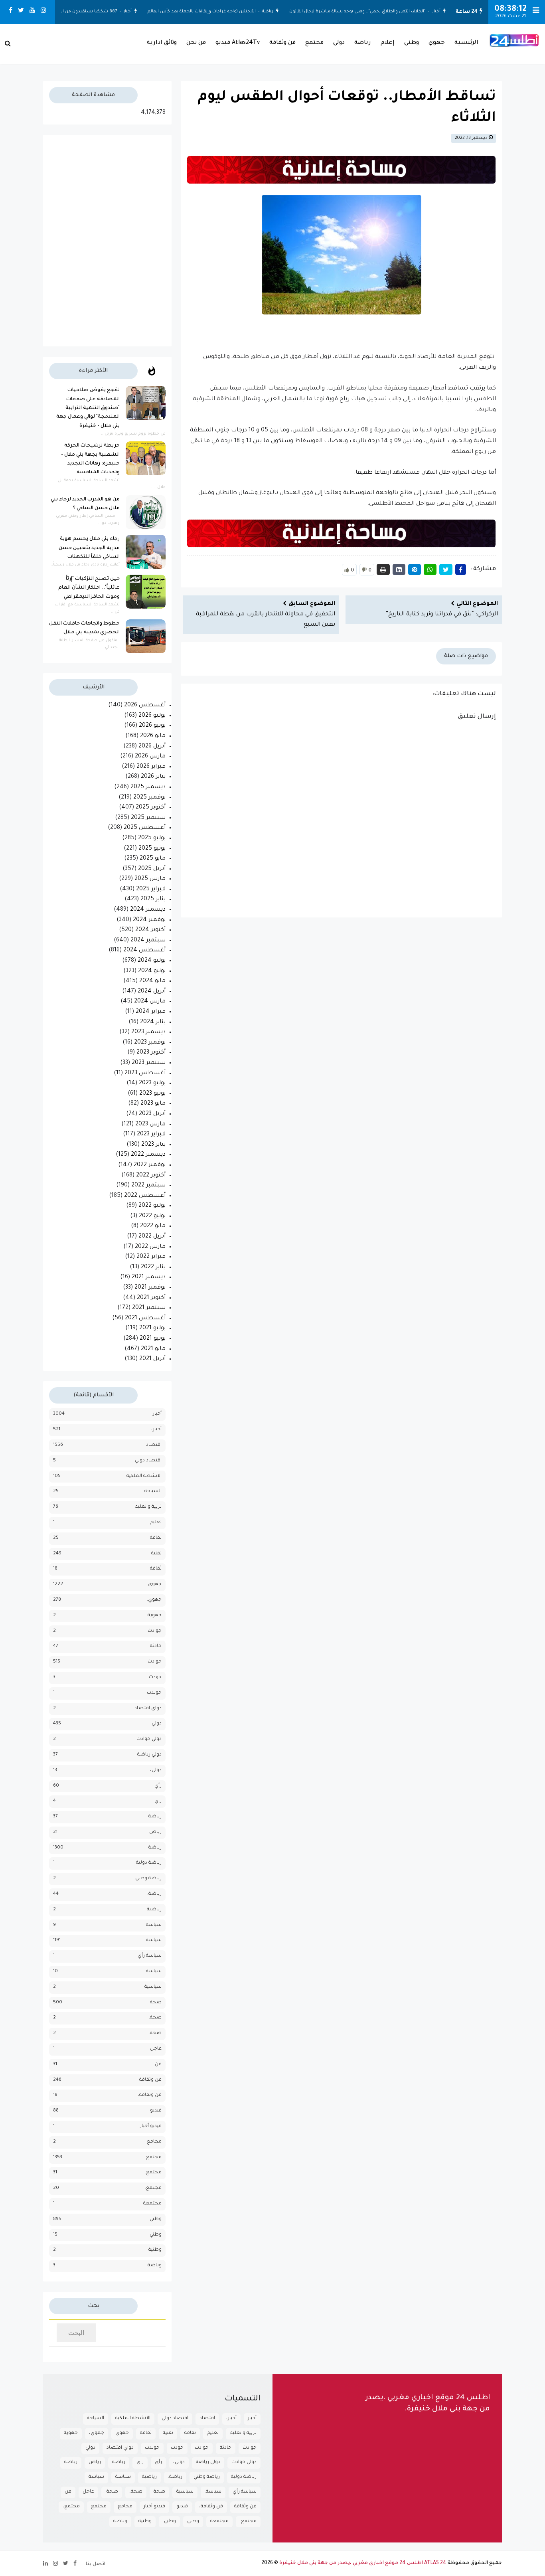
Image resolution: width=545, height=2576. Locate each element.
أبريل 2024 (152, 992)
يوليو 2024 (152, 961)
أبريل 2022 (152, 1237)
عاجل (156, 2049)
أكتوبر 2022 (151, 1176)
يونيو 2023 (152, 1094)
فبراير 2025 (151, 890)
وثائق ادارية (162, 43)
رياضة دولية (149, 1863)
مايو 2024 (152, 981)
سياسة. (153, 1972)
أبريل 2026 (152, 747)
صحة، (155, 2018)
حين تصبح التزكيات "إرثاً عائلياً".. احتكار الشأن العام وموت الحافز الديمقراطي (89, 588)
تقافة (156, 1538)
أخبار (440, 12)
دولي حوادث (149, 1739)
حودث (155, 1677)
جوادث (155, 1631)
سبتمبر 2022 (148, 1186)
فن (158, 2065)
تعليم (156, 1523)
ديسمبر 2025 (148, 787)
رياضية (154, 1910)
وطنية (155, 2250)
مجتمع (314, 43)
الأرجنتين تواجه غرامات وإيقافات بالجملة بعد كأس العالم (206, 12)
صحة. (155, 2033)
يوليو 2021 (152, 1329)
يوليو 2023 (152, 1083)
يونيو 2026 (152, 726)
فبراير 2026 (151, 767)
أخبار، (156, 1430)
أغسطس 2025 (145, 828)
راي (158, 1801)
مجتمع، (153, 2173)
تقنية (156, 1554)
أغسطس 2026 (145, 706)
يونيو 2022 (152, 1216)
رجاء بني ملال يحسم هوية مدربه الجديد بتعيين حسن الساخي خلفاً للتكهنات (89, 548)
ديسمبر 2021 (149, 1277)
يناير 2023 (153, 1145)
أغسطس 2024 (144, 951)
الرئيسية (466, 43)
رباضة (155, 1817)
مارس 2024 (150, 1002)
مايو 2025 (153, 859)
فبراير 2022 (151, 1257)
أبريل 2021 (152, 1359)
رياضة (272, 12)
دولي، (156, 1770)
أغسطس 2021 (145, 1319)
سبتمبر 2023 (149, 1063)
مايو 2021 (153, 1349)
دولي (339, 43)
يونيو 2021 (153, 1339)
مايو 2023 (153, 1104)
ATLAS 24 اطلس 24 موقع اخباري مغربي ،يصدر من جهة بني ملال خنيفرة (363, 2563)
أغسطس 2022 (145, 1196)
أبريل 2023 (152, 1114)
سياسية (153, 1987)
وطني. (155, 2235)
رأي (158, 1786)
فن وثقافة (282, 43)
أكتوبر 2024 (150, 930)
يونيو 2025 (152, 849)
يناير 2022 (153, 1267)
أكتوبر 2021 (151, 1298)
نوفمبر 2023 (150, 1043)
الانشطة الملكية (144, 1476)
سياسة (154, 1940)
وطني (412, 43)
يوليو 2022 (152, 1206)
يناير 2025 (153, 900)
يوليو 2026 (152, 716)
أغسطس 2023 (145, 1073)
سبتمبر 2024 (148, 941)
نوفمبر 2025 (149, 798)
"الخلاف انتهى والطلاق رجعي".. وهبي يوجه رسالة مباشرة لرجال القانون (361, 12)
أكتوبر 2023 (151, 1053)
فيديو (156, 2111)
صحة (156, 2003)
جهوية (155, 1616)
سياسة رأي (150, 1956)
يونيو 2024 (152, 971)
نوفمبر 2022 (150, 1165)
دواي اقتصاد (148, 1709)
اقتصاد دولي (148, 1461)
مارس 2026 (150, 757)
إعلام (388, 43)
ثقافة (156, 1569)
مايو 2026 (153, 736)
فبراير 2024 (151, 1012)
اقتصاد (154, 1445)
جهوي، (154, 1600)
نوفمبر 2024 (149, 920)
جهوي (437, 43)
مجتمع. (153, 2188)
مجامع (154, 2142)
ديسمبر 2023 (148, 1032)
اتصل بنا (96, 2564)
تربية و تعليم (148, 1507)
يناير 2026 (153, 777)
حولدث (154, 1693)
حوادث (155, 1662)
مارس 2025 (150, 879)
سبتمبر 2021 (149, 1308)
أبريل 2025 (152, 869)
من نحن (196, 43)
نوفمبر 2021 (150, 1288)
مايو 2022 (153, 1226)
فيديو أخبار (151, 2126)
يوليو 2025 (152, 838)
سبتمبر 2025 (148, 818)
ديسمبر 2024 (148, 910)
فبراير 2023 (151, 1135)
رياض (155, 1832)
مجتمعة (152, 2204)
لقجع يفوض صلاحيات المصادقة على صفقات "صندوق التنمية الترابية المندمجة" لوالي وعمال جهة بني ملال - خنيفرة (88, 408)
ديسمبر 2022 (148, 1155)
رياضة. (154, 1894)
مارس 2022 (150, 1247)
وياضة (155, 2266)
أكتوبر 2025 (151, 808)
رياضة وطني (148, 1879)
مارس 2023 (150, 1125)
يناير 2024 (153, 1022)
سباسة (154, 1925)
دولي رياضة (149, 1755)
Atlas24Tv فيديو (238, 43)
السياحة (153, 1492)
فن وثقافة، (150, 2095)
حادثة (156, 1646)
